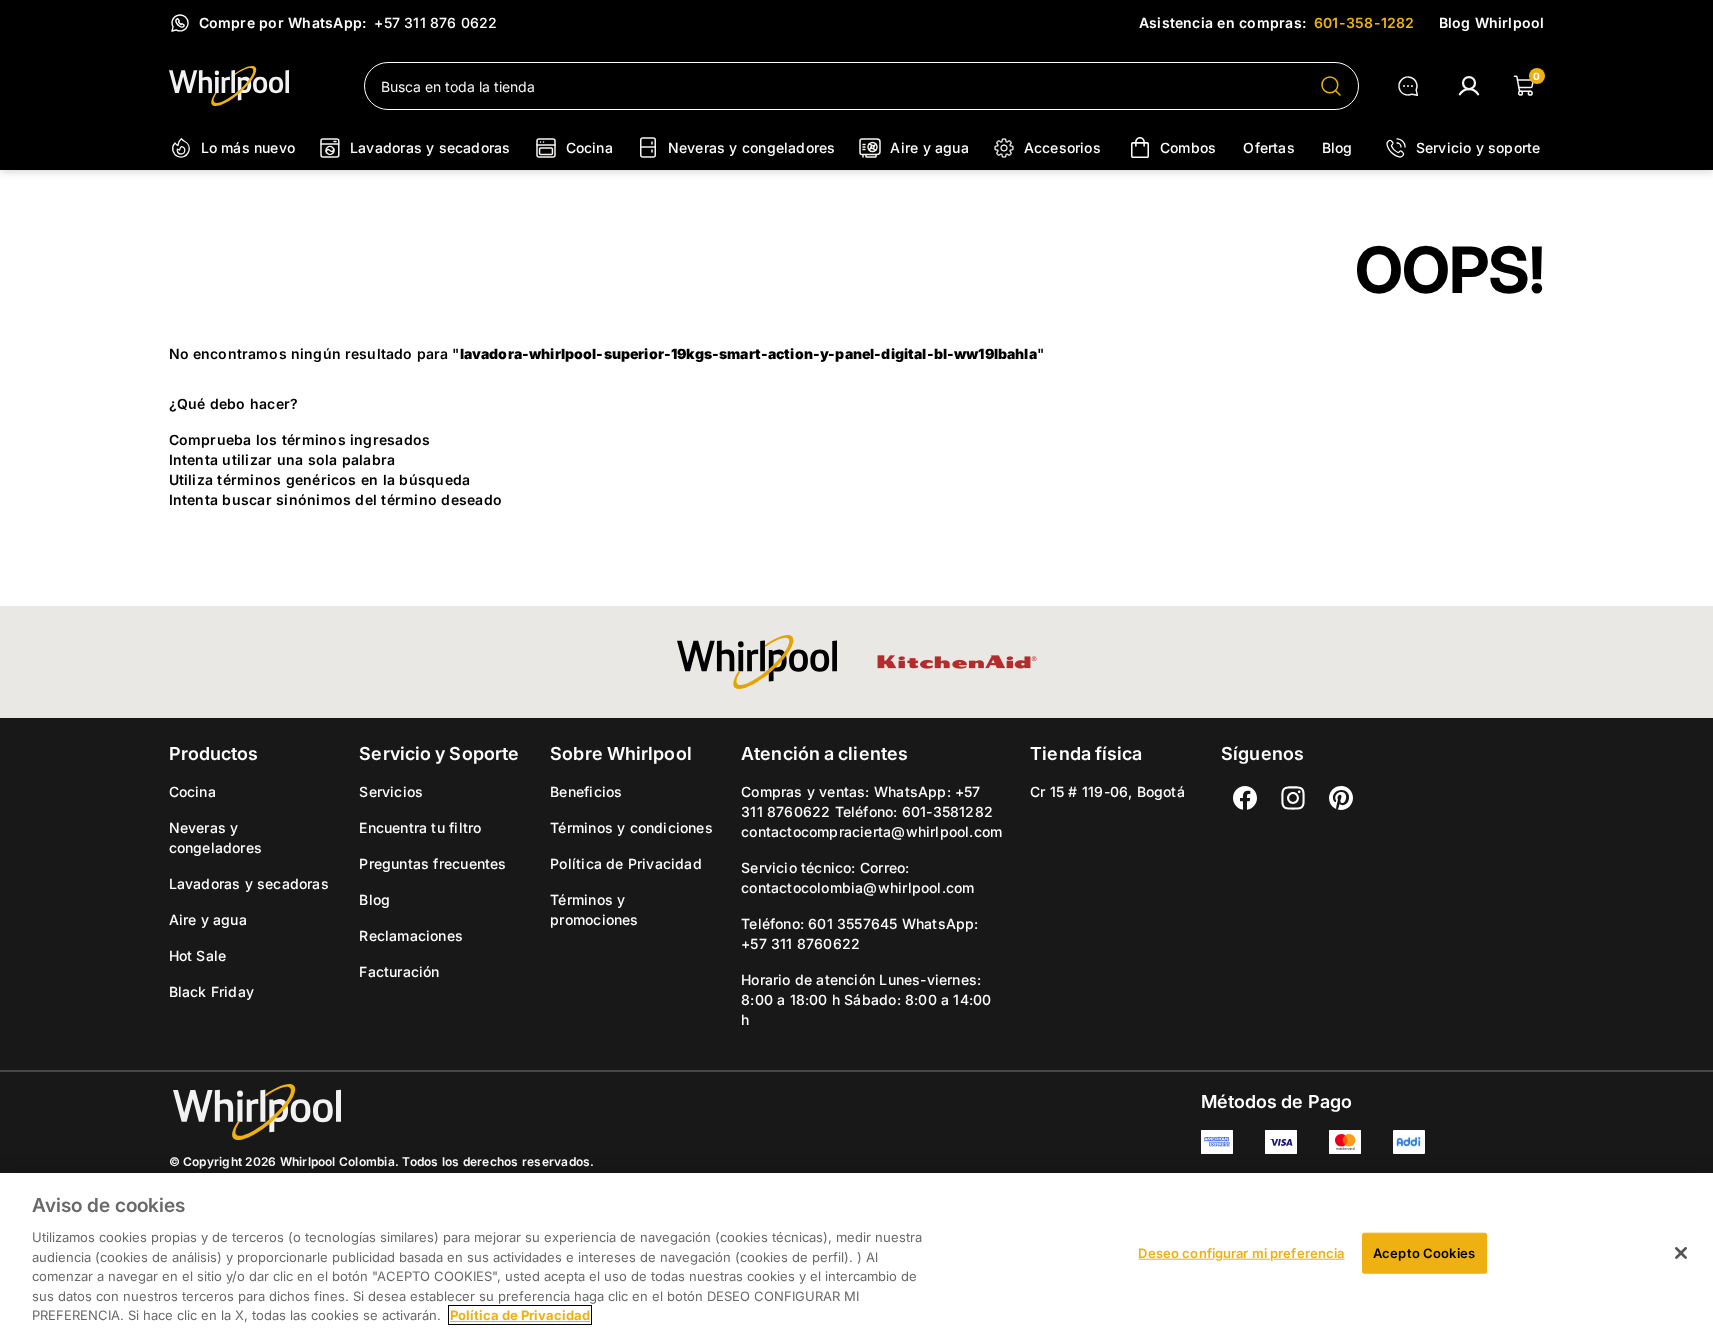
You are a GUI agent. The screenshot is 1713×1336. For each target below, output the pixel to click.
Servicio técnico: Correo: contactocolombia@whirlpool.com (857, 877)
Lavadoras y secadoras (249, 883)
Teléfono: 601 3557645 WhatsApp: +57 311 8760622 (859, 933)
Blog (374, 899)
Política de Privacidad (626, 863)
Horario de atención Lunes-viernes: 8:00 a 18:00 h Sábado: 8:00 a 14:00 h (866, 999)
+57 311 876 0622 (435, 22)
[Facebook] (1245, 798)
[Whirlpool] (757, 662)
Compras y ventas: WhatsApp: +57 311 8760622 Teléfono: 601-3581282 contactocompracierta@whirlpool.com (871, 811)
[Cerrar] (1681, 1253)
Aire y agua (208, 919)
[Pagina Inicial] (382, 1112)
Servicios (391, 791)
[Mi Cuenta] (1469, 86)
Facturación (399, 971)
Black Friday (212, 991)
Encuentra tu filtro (420, 827)
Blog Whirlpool (1492, 22)
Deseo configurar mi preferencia (1241, 1252)
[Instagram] (1293, 798)
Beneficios (586, 791)
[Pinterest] (1341, 798)
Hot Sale (198, 955)
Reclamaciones (411, 935)
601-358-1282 (1364, 22)
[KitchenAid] (957, 662)
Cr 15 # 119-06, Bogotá (1107, 791)
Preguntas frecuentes (432, 863)
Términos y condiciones (631, 827)
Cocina (192, 791)
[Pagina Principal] (250, 86)
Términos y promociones (594, 909)
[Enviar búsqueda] (1331, 86)
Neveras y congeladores (216, 837)
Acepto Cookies (1424, 1252)
